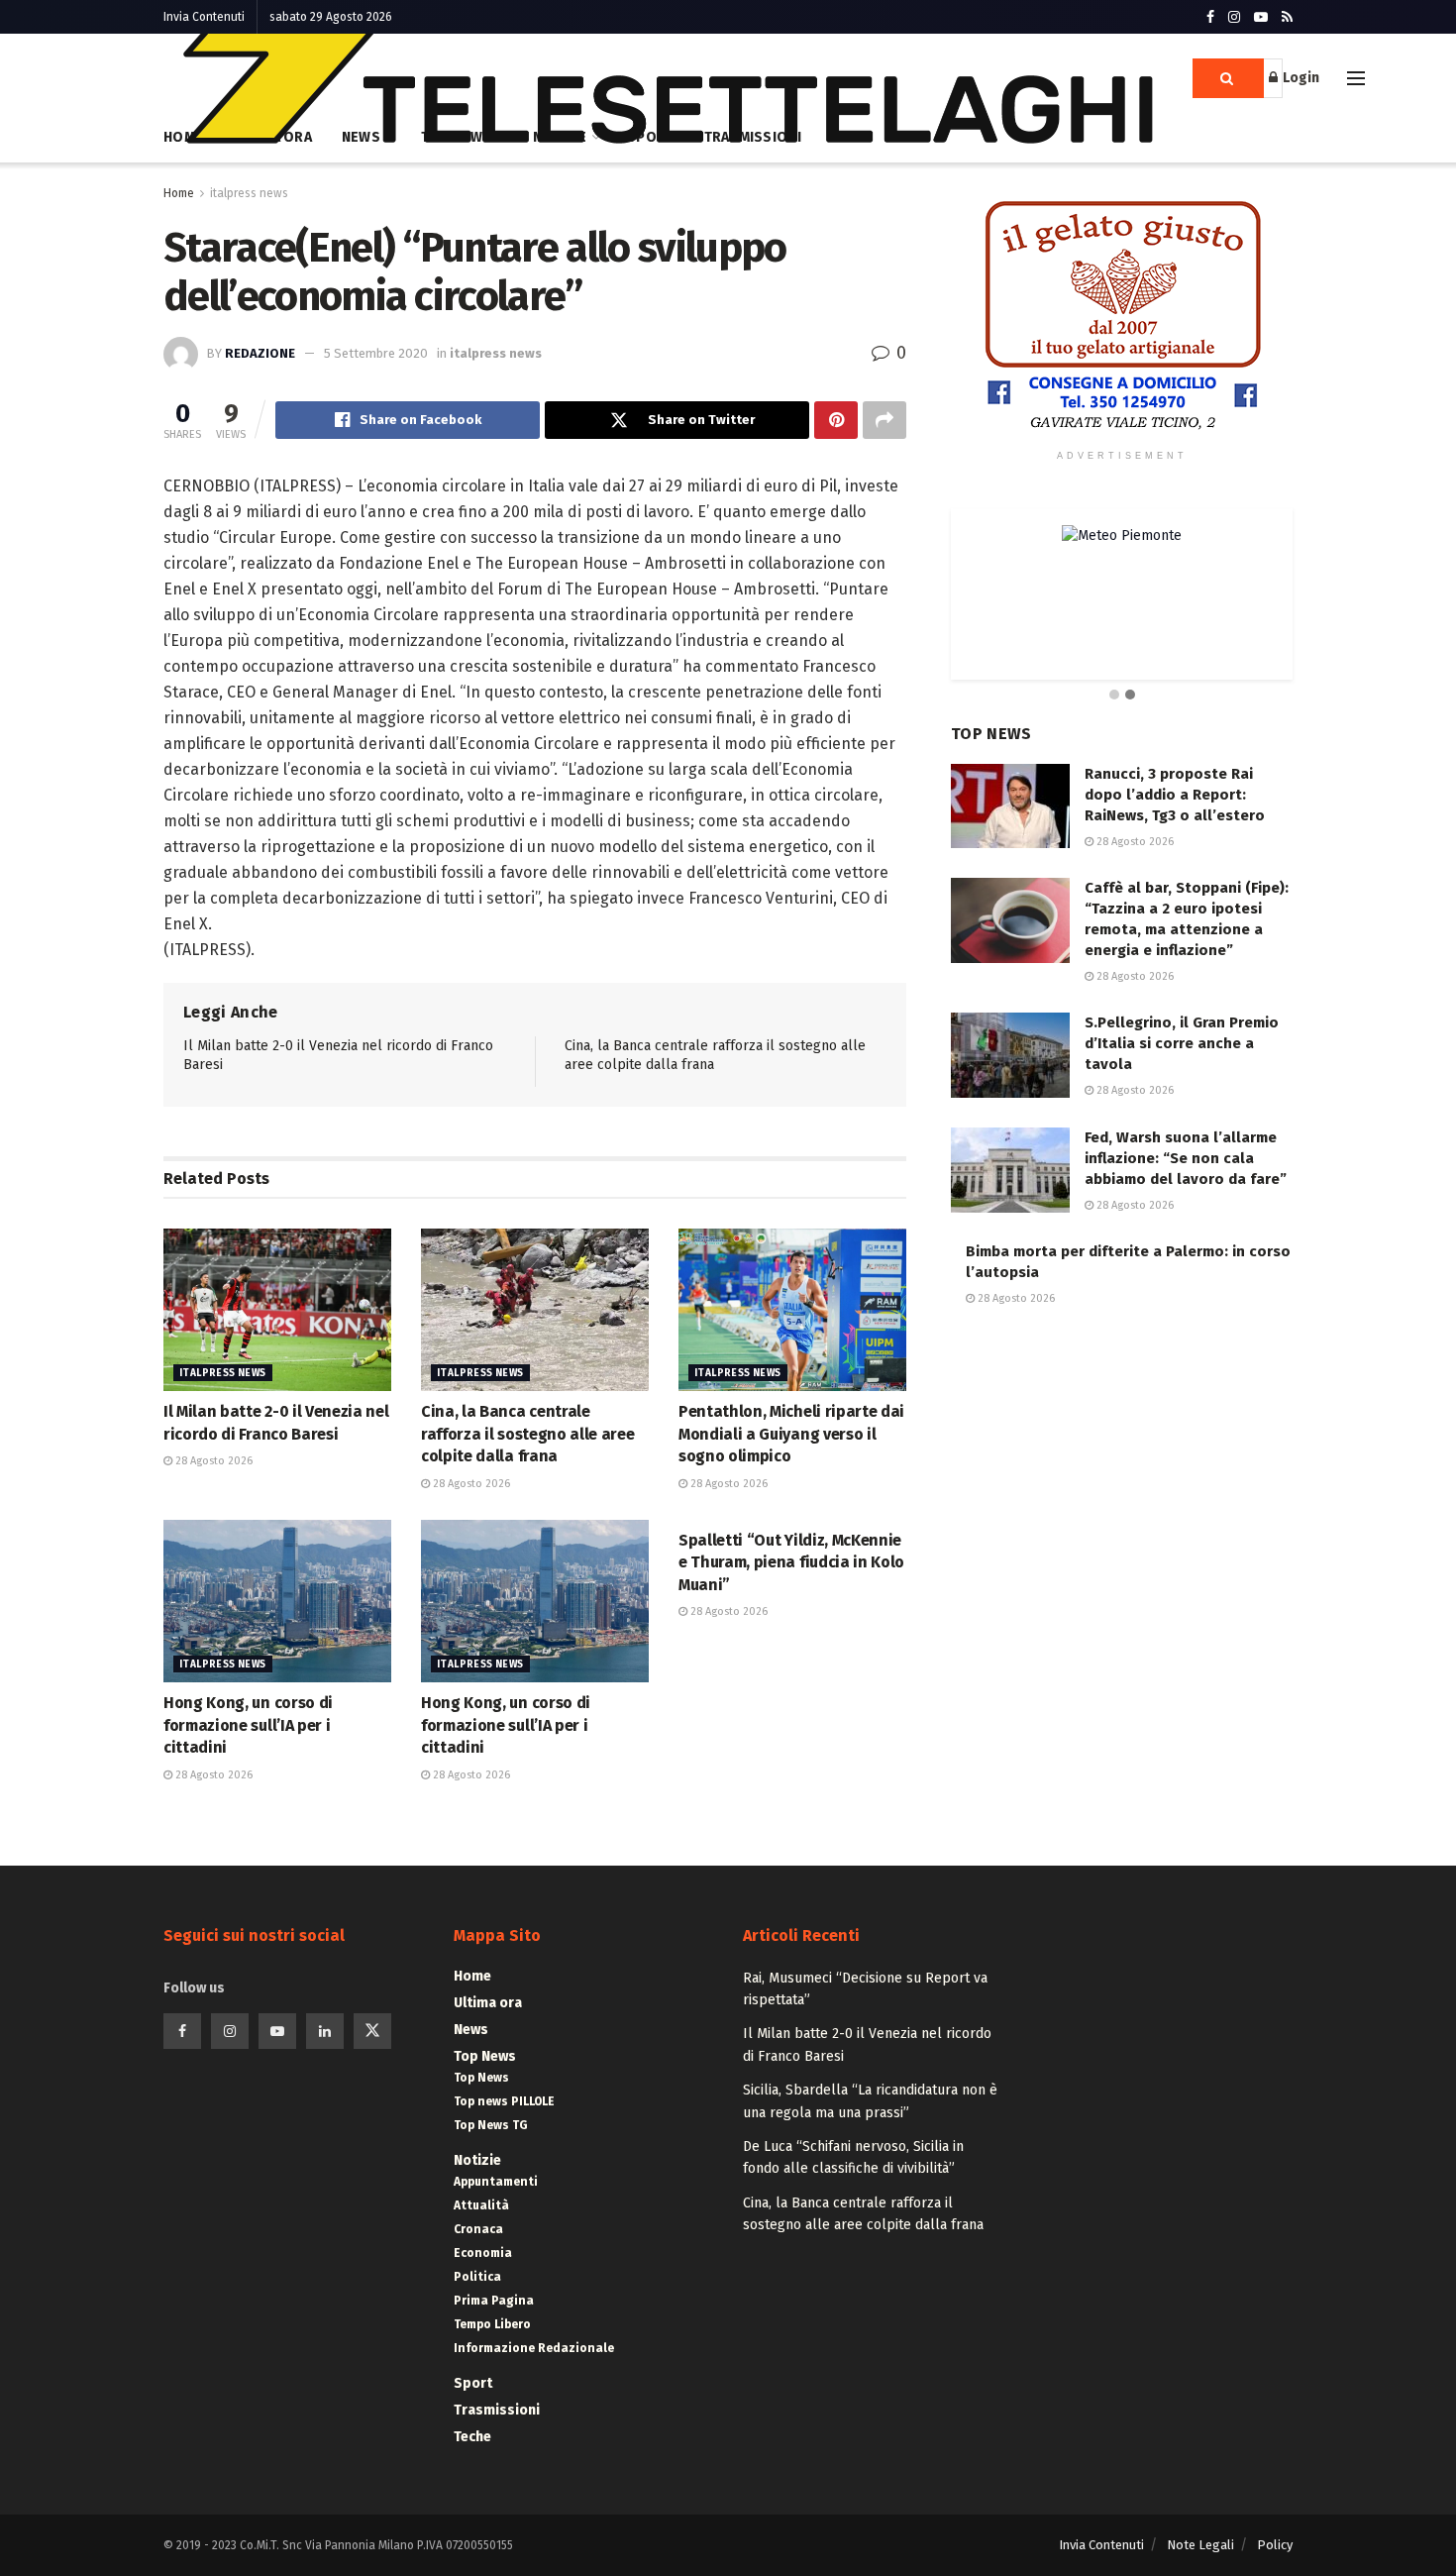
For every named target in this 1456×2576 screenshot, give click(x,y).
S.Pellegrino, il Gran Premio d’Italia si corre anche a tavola (1182, 1043)
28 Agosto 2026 (212, 1461)
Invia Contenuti (204, 17)
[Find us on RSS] (1287, 17)
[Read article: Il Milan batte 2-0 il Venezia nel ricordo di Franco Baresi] (277, 1310)
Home (179, 193)
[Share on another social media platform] (884, 420)
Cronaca (478, 2229)
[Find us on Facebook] (1210, 17)
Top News (485, 2056)
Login (1300, 78)
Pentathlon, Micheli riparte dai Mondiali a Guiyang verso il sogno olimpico (791, 1434)
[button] (1114, 696)
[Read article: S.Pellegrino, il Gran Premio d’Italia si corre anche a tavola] (1010, 1055)
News (471, 2030)
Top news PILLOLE (504, 2101)
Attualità (481, 2205)
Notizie (477, 2160)
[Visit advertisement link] (1122, 316)
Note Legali (1200, 2545)
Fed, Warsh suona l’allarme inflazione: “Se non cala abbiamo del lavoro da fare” (1186, 1158)
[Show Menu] (1356, 78)
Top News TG (491, 2125)
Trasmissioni (497, 2410)
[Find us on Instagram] (1234, 17)
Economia (483, 2253)
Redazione (260, 353)
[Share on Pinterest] (836, 420)
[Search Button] (1228, 78)
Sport (473, 2383)
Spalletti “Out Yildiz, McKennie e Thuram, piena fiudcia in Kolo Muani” (791, 1562)
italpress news (249, 193)
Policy (1275, 2545)
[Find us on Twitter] (372, 2031)
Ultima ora (488, 2003)
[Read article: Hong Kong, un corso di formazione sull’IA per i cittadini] (277, 1601)
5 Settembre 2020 (376, 353)
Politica (477, 2277)
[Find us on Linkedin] (325, 2031)
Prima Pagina (494, 2301)
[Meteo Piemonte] (1122, 536)
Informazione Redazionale (534, 2348)
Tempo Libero (492, 2324)
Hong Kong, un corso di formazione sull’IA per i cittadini (248, 1725)
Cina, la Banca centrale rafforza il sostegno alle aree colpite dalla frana (527, 1434)
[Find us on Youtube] (1261, 17)
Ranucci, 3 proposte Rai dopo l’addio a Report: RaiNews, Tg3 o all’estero (1175, 795)
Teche (472, 2437)
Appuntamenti (496, 2182)
